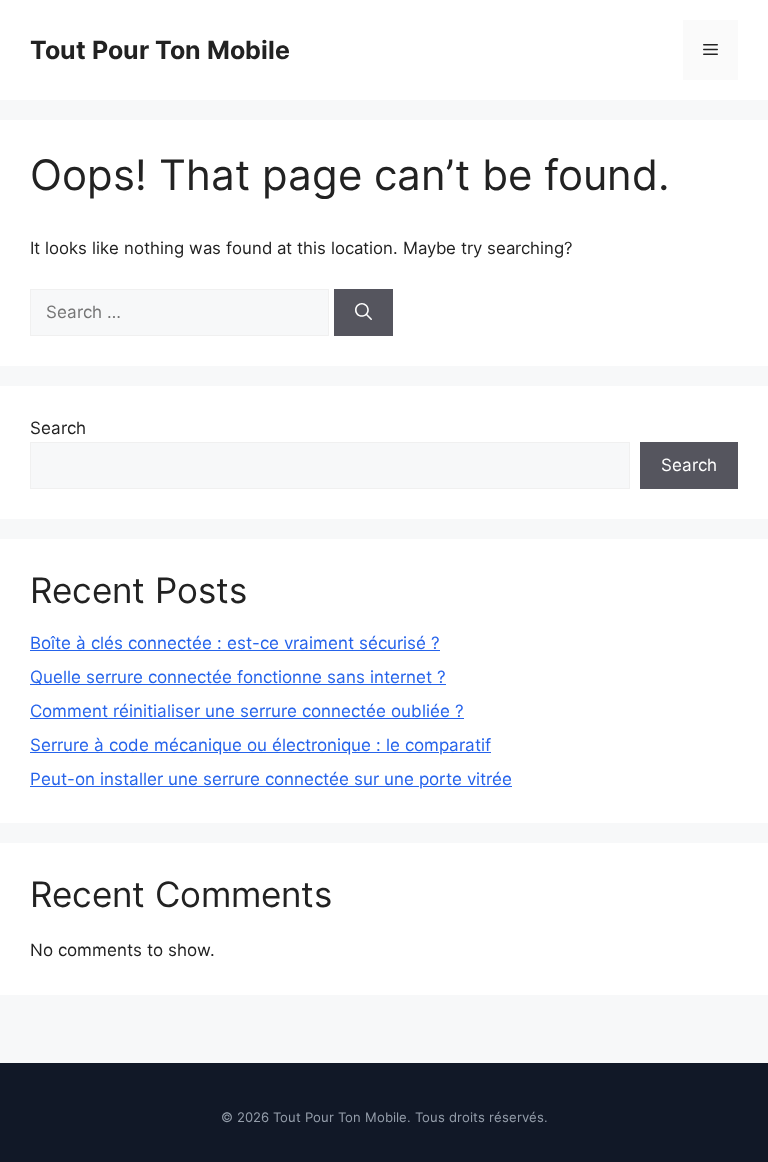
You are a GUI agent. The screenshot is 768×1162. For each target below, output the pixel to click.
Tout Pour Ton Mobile (160, 50)
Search (58, 428)
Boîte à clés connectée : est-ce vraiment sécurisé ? (235, 643)
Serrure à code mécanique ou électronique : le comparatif (260, 745)
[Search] (363, 313)
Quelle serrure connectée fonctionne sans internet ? (238, 677)
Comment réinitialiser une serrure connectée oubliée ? (247, 711)
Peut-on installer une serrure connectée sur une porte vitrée (271, 779)
